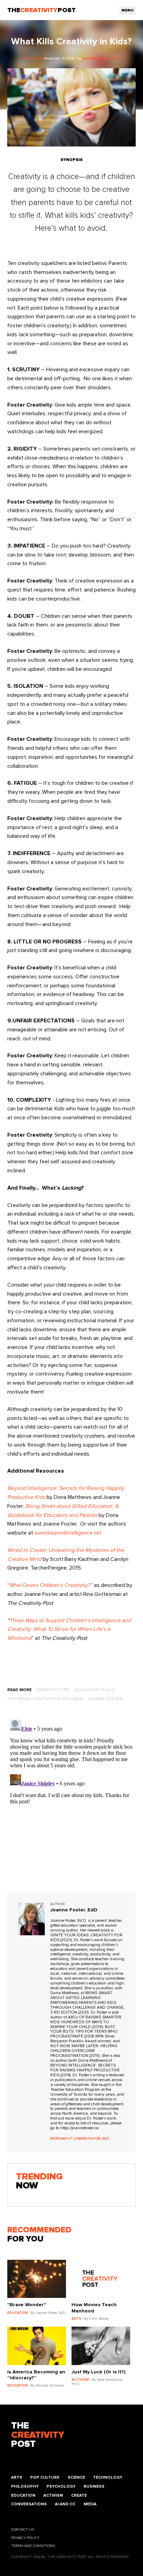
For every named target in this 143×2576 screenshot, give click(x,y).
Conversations (29, 2504)
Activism (53, 2495)
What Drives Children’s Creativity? (50, 1585)
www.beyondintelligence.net (68, 1533)
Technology (108, 2477)
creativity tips (52, 1690)
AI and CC (65, 2504)
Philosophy (25, 2486)
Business (94, 2486)
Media (90, 2504)
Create (79, 2495)
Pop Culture (45, 2477)
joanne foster (105, 1699)
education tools (95, 1690)
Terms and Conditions (33, 2546)
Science (76, 2477)
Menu (128, 10)
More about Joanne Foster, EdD (80, 2139)
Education (23, 2495)
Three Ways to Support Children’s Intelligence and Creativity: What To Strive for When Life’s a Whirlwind (69, 1629)
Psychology (61, 2486)
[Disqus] (72, 1803)
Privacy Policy (25, 2538)
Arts (17, 2477)
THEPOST (38, 2435)
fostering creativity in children (45, 1699)
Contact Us (23, 2530)
